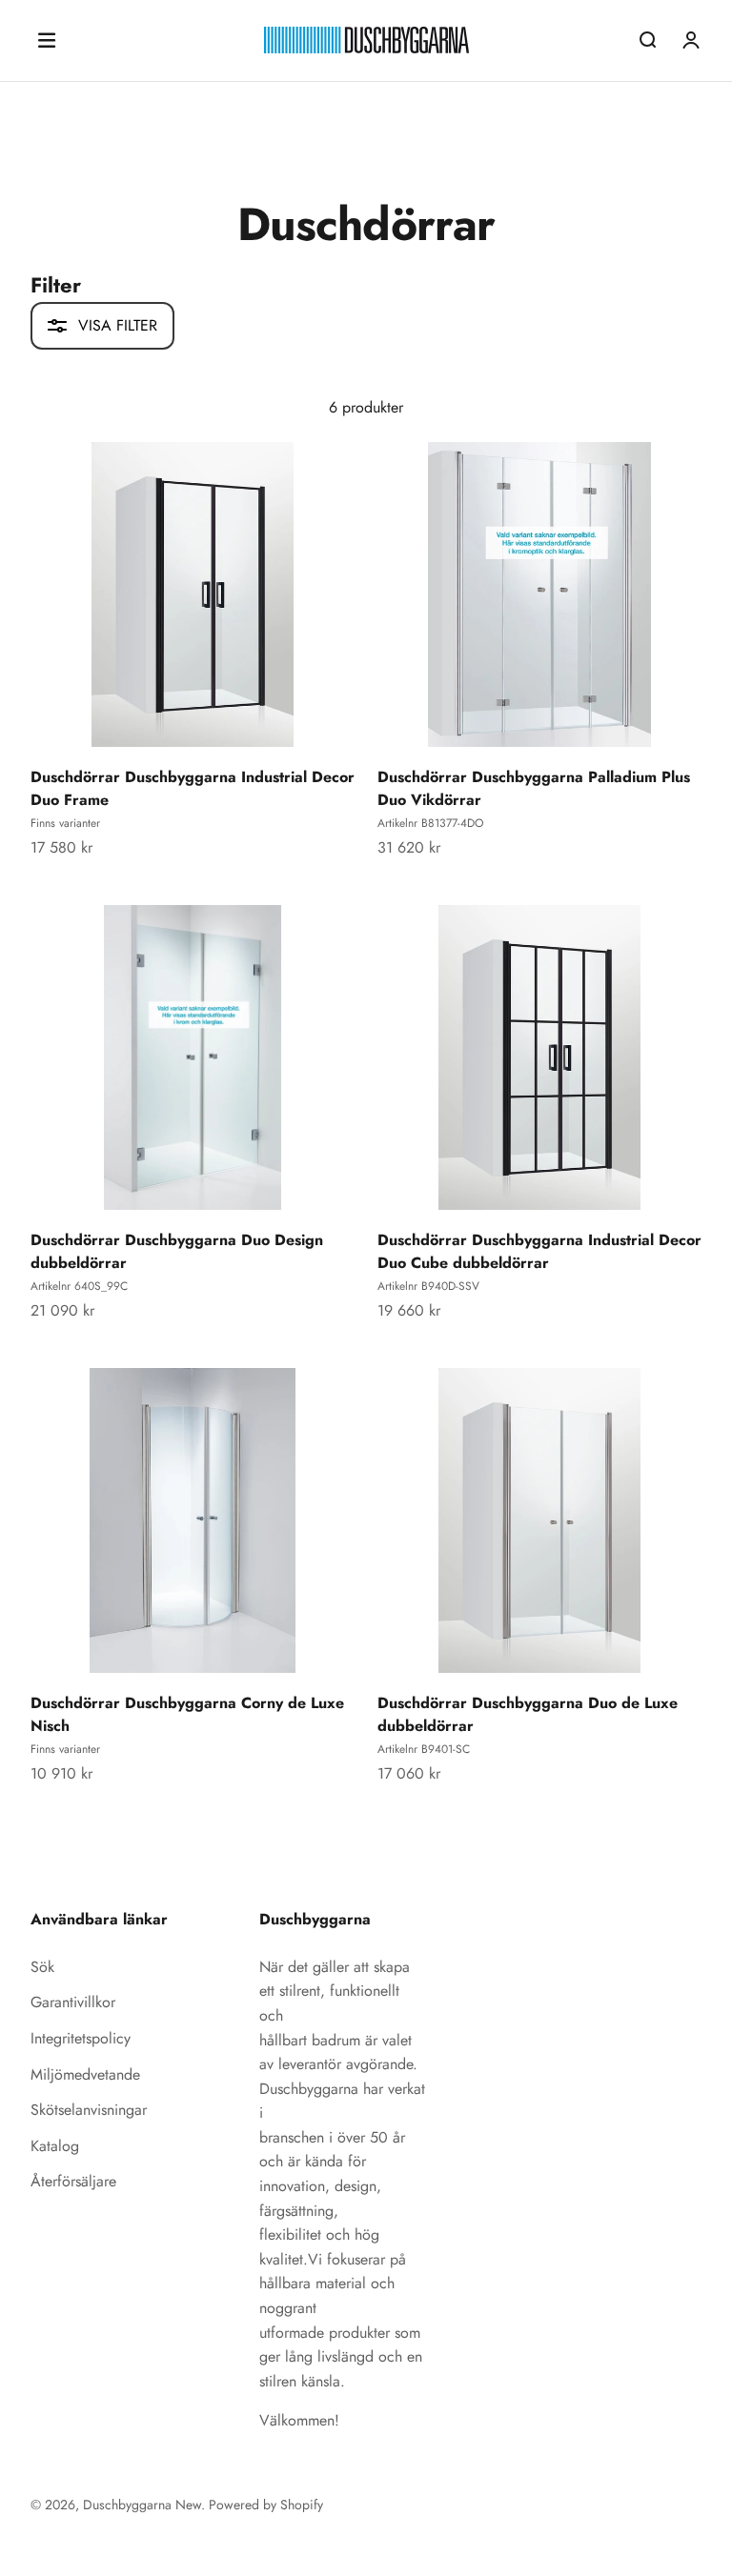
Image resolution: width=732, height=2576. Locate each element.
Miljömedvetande (85, 2074)
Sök (42, 1967)
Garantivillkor (73, 2002)
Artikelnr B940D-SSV (428, 1286)
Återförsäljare (73, 2181)
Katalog (55, 2146)
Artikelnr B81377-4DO (430, 823)
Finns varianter (65, 823)
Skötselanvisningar (89, 2110)
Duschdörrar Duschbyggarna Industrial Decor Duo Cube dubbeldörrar (539, 1251)
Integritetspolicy (81, 2038)
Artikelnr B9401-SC (424, 1749)
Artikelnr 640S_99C (79, 1286)
